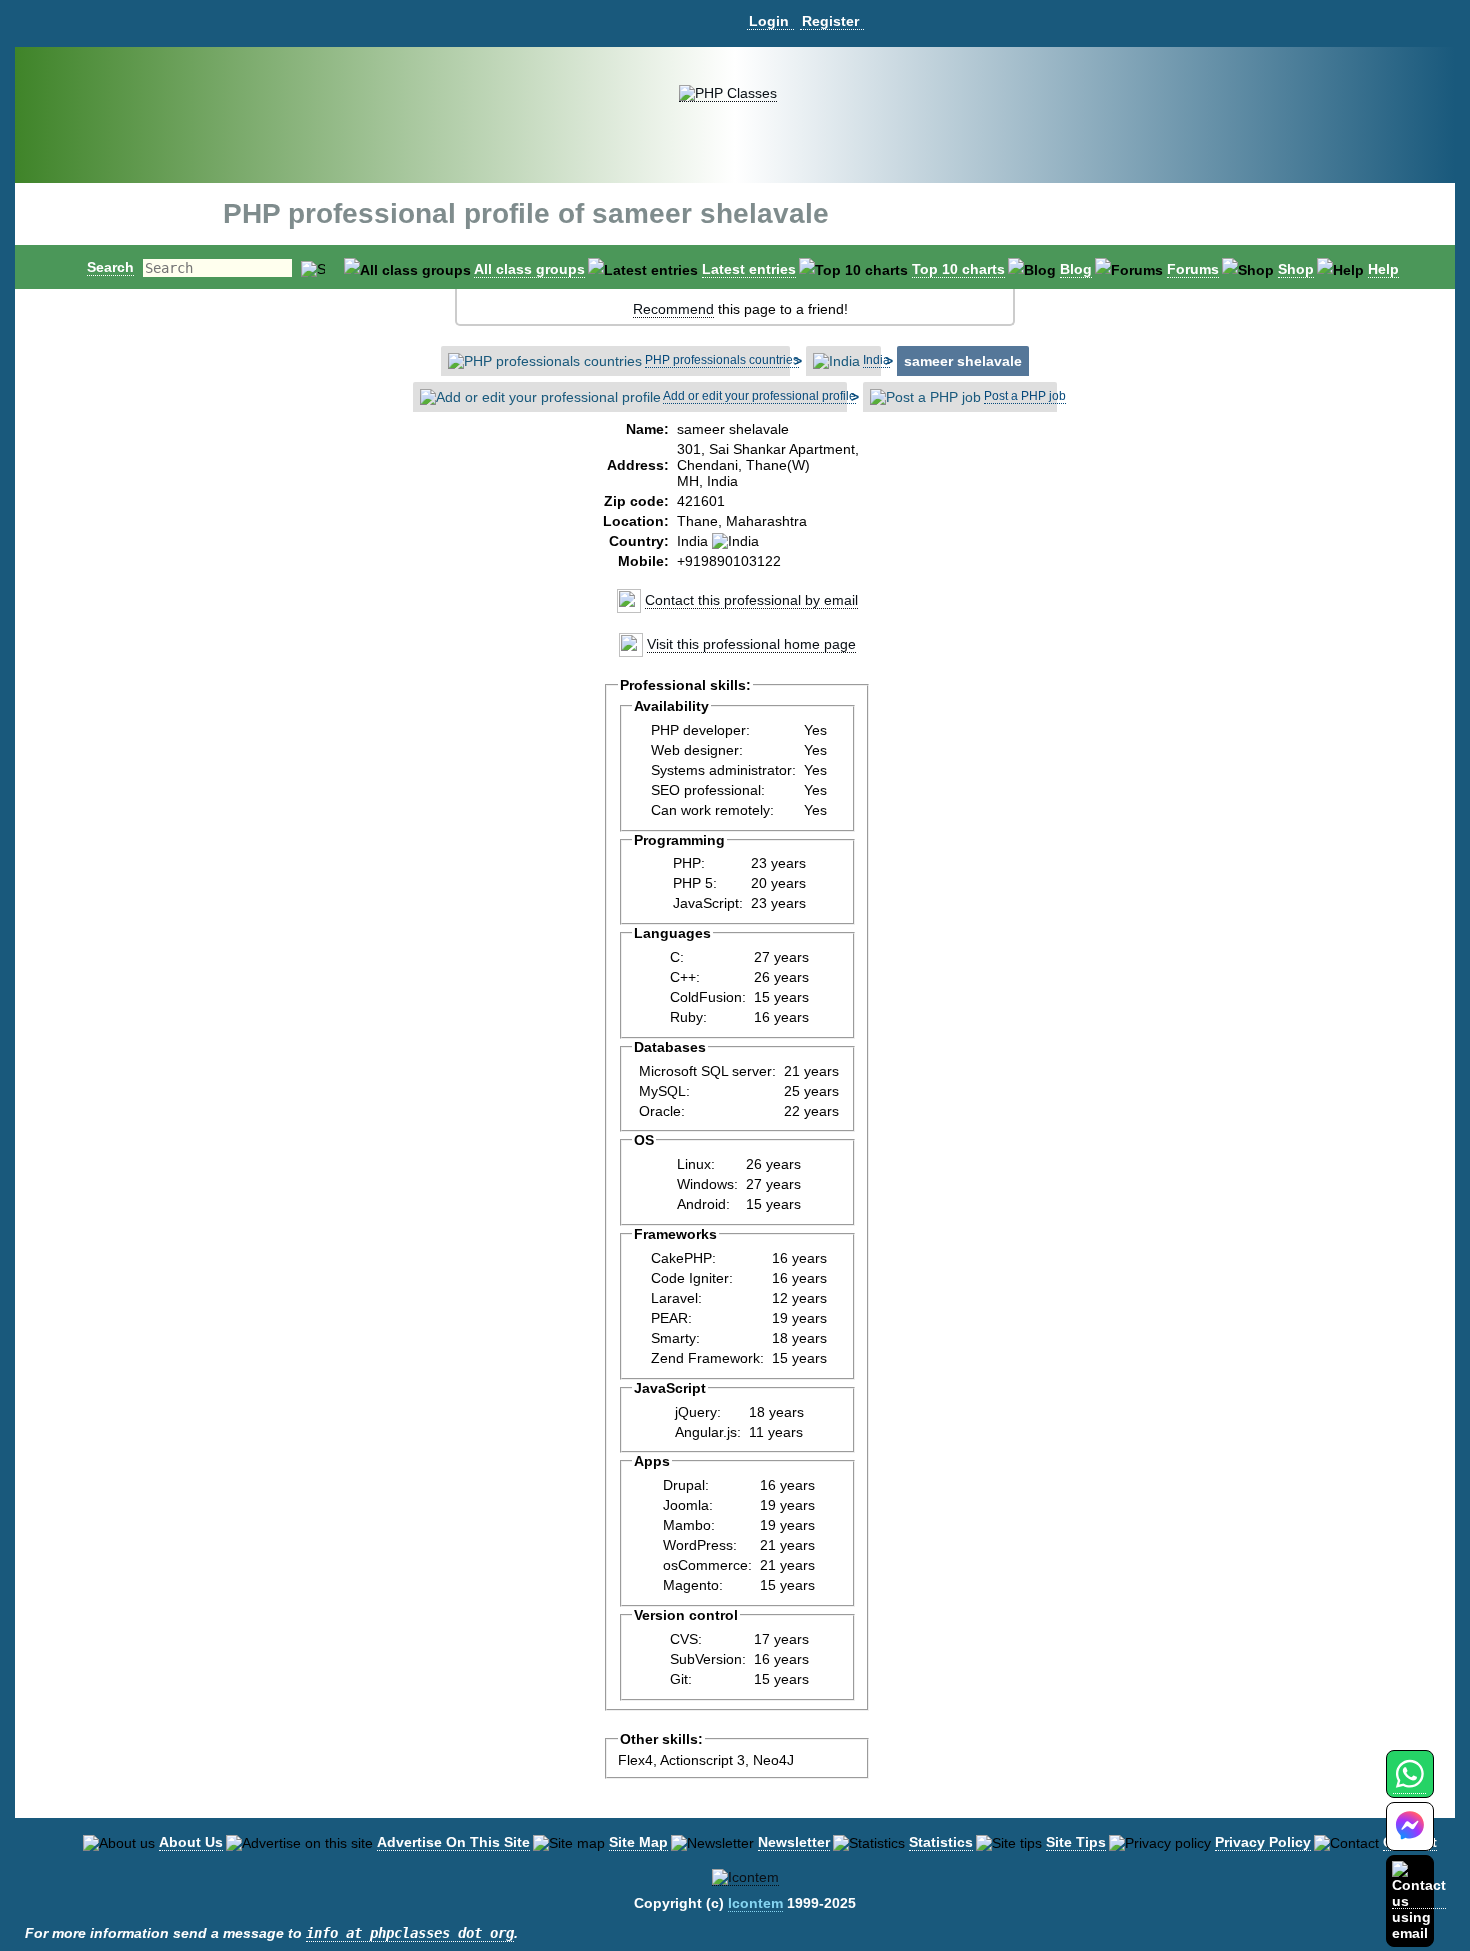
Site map (638, 1842)
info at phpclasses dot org (410, 1933)
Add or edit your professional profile (759, 396)
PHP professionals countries (722, 360)
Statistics (941, 1842)
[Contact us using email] (1419, 1900)
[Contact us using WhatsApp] (1409, 1785)
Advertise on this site (453, 1842)
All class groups (529, 269)
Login (769, 21)
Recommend (673, 309)
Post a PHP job (1025, 396)
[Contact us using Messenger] (1410, 1838)
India (876, 360)
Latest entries (749, 269)
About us (191, 1842)
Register (830, 21)
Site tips (1076, 1842)
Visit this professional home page (751, 644)
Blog (1076, 269)
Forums (1193, 269)
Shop (1296, 269)
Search (110, 267)
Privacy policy (1263, 1842)
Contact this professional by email (751, 600)
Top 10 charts (958, 269)
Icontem (755, 1903)
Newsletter (794, 1842)
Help (1383, 269)
